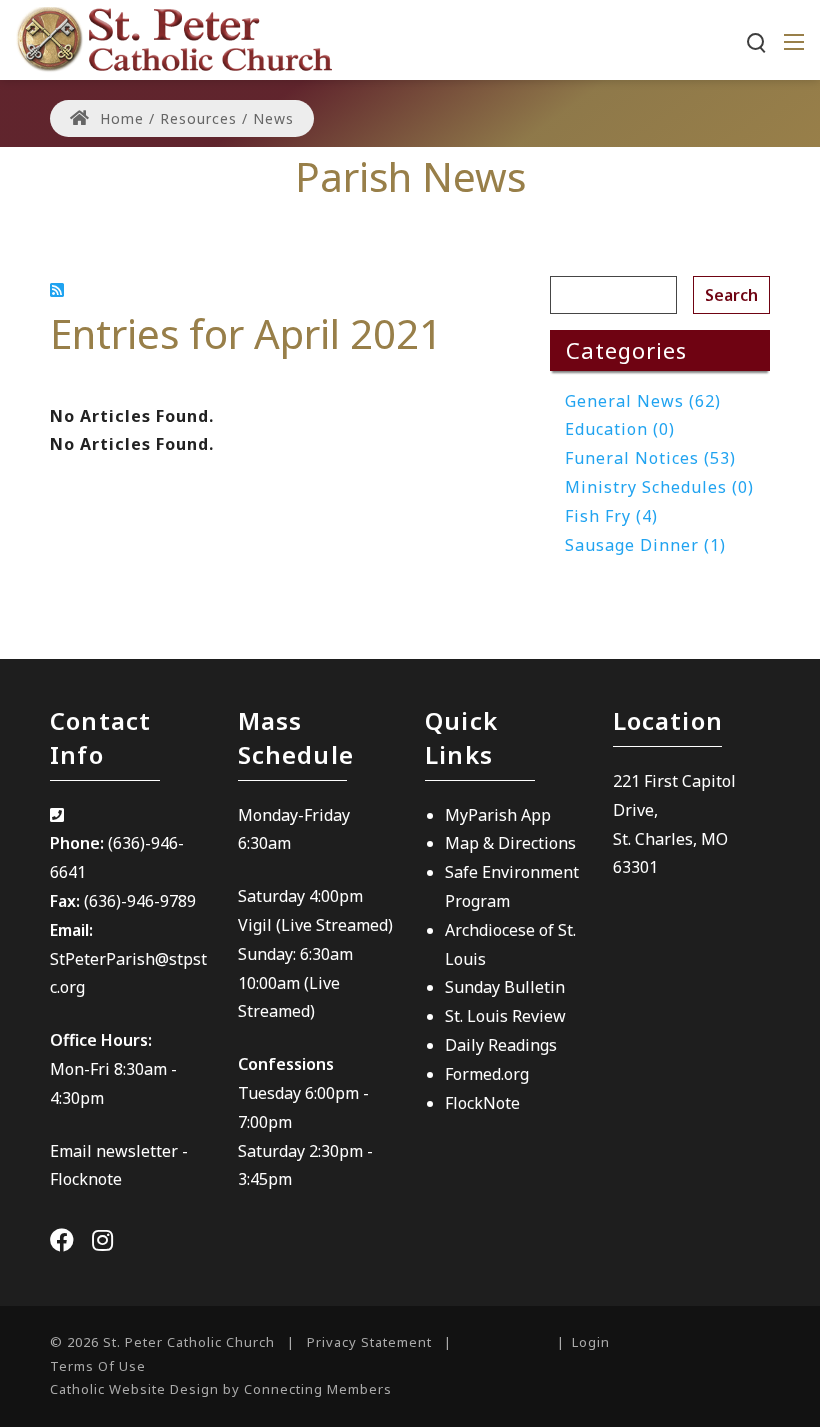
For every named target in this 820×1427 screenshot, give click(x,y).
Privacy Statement (369, 1342)
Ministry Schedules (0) (659, 487)
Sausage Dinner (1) (645, 545)
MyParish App (498, 815)
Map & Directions (510, 843)
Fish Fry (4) (611, 516)
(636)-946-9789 (140, 901)
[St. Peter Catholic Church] (173, 38)
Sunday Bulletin (505, 987)
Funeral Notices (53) (650, 458)
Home (119, 118)
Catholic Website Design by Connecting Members (221, 1389)
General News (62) (643, 401)
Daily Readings (501, 1045)
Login (591, 1342)
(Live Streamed (332, 925)
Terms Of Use (98, 1366)
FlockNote (482, 1103)
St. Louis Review (505, 1016)
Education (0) (620, 429)
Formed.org (487, 1074)
